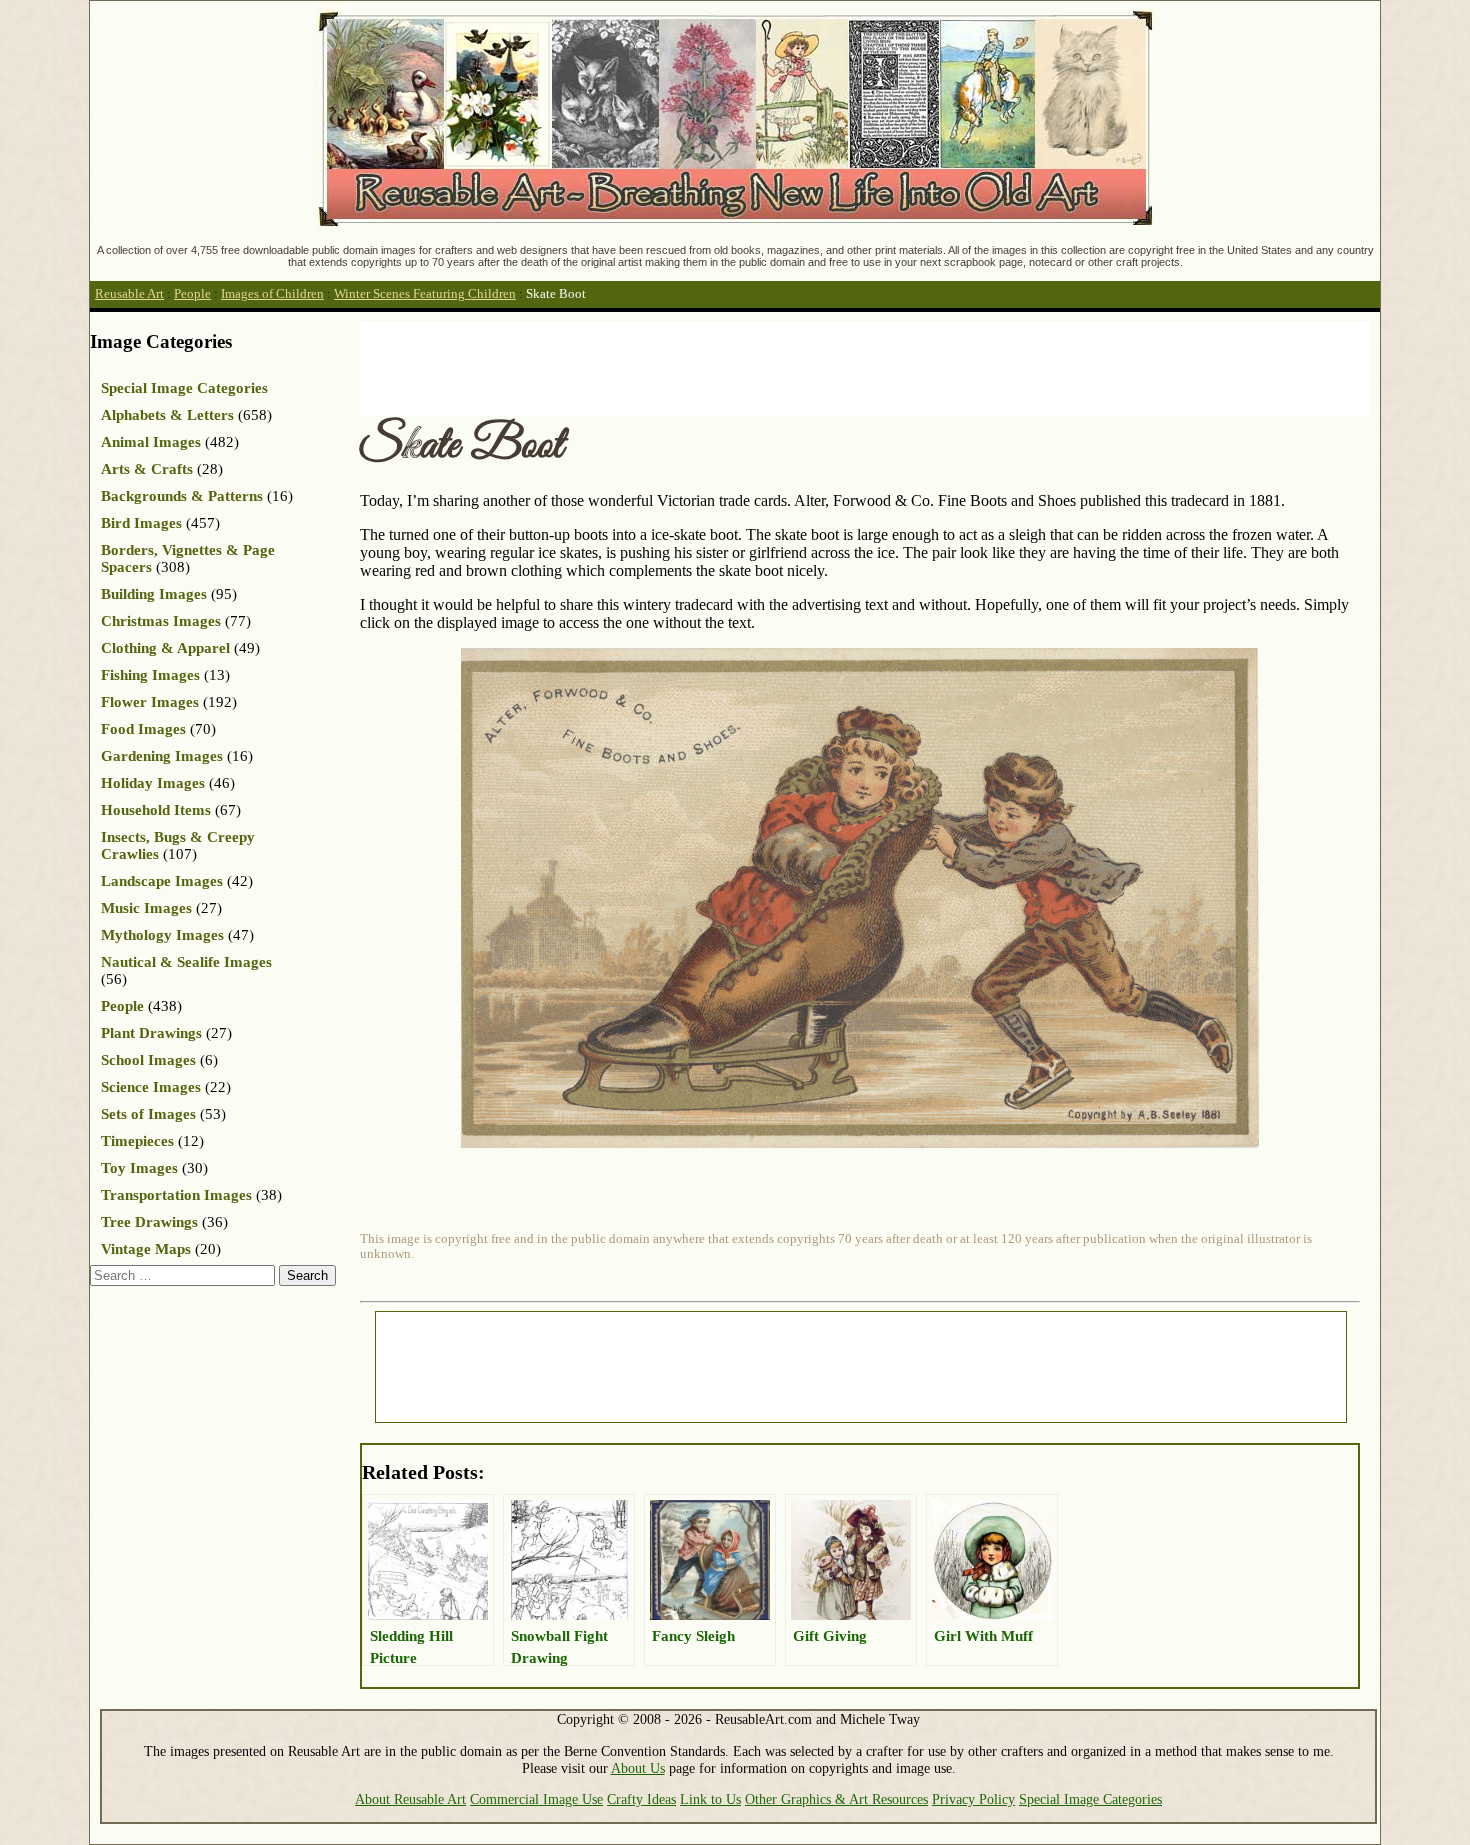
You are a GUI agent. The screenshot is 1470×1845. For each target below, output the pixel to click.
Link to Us (710, 1799)
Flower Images (150, 702)
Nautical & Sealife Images (186, 962)
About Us (638, 1768)
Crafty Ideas (641, 1799)
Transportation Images (176, 1195)
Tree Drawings (149, 1222)
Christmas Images (161, 621)
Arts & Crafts (147, 469)
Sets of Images (148, 1114)
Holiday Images (153, 783)
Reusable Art (129, 294)
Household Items (156, 810)
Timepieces (137, 1141)
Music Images (146, 908)
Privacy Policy (973, 1799)
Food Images (143, 729)
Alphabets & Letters (167, 415)
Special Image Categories (184, 388)
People (192, 294)
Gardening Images (162, 756)
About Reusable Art (410, 1799)
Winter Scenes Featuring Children (425, 294)
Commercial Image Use (536, 1799)
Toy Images (139, 1168)
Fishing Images (150, 675)
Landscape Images (162, 881)
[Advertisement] (724, 367)
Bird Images (141, 523)
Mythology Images (162, 935)
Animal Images (151, 442)
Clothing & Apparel (165, 648)
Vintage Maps (146, 1249)
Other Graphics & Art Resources (836, 1799)
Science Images (151, 1087)
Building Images (154, 594)
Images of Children (272, 294)
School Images (148, 1060)
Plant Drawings (151, 1033)
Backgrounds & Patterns (182, 496)
